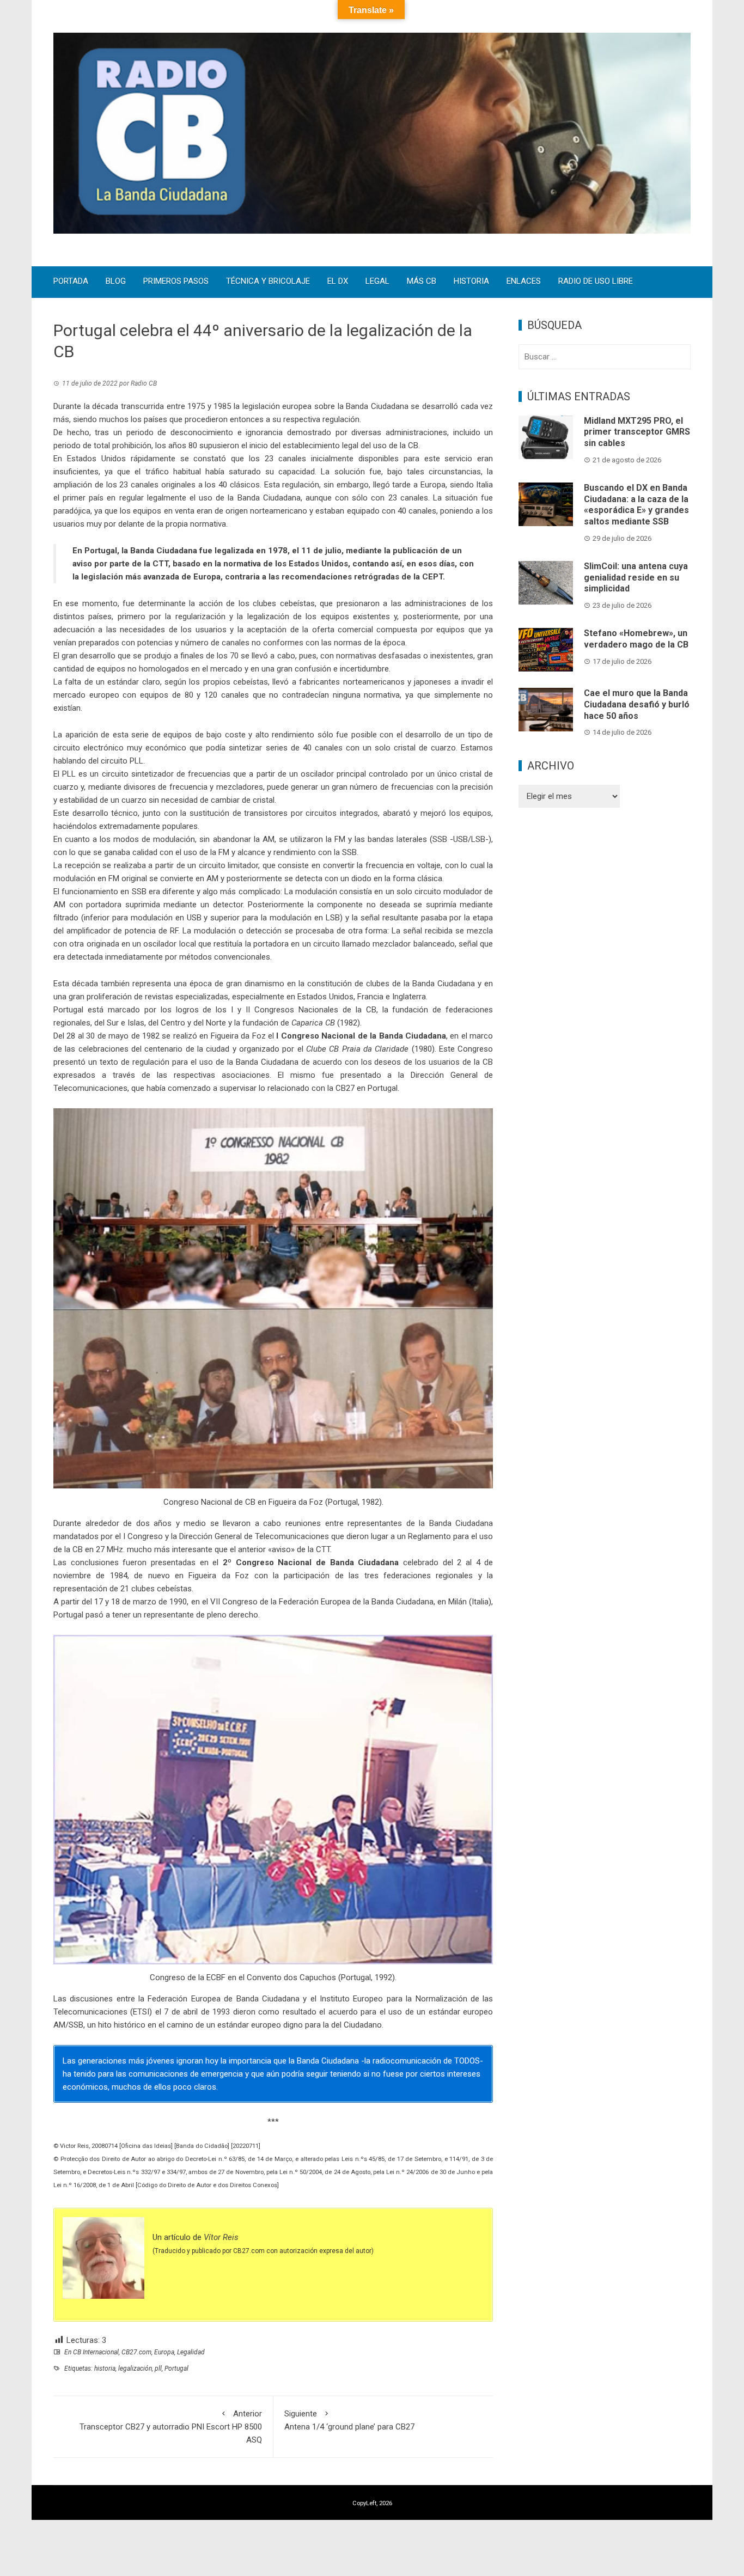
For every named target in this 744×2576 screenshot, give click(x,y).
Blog (116, 282)
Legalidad (191, 2352)
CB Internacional (96, 2352)
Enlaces (524, 282)
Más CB (422, 282)
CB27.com (136, 2352)
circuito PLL (122, 761)
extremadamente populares (148, 826)
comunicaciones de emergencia (186, 2074)
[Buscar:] (605, 357)
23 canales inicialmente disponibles (332, 459)
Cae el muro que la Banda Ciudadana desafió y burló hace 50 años (637, 704)
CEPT (432, 577)
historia (105, 2369)
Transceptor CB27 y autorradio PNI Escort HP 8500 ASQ (171, 2427)
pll (158, 2369)
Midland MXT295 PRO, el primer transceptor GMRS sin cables (637, 432)
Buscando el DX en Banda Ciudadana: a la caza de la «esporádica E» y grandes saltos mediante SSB (636, 505)
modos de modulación (154, 839)
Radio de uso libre (596, 282)
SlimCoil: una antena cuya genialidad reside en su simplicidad (636, 578)
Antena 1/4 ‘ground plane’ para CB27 (349, 2420)
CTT (160, 564)
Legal (377, 282)
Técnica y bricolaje (268, 282)
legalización (135, 2369)
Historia (471, 282)
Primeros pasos (176, 282)
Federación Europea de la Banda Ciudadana (356, 1602)
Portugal (176, 2369)
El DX (338, 282)
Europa (164, 2352)
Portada (71, 282)
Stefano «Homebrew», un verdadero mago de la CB (636, 639)
